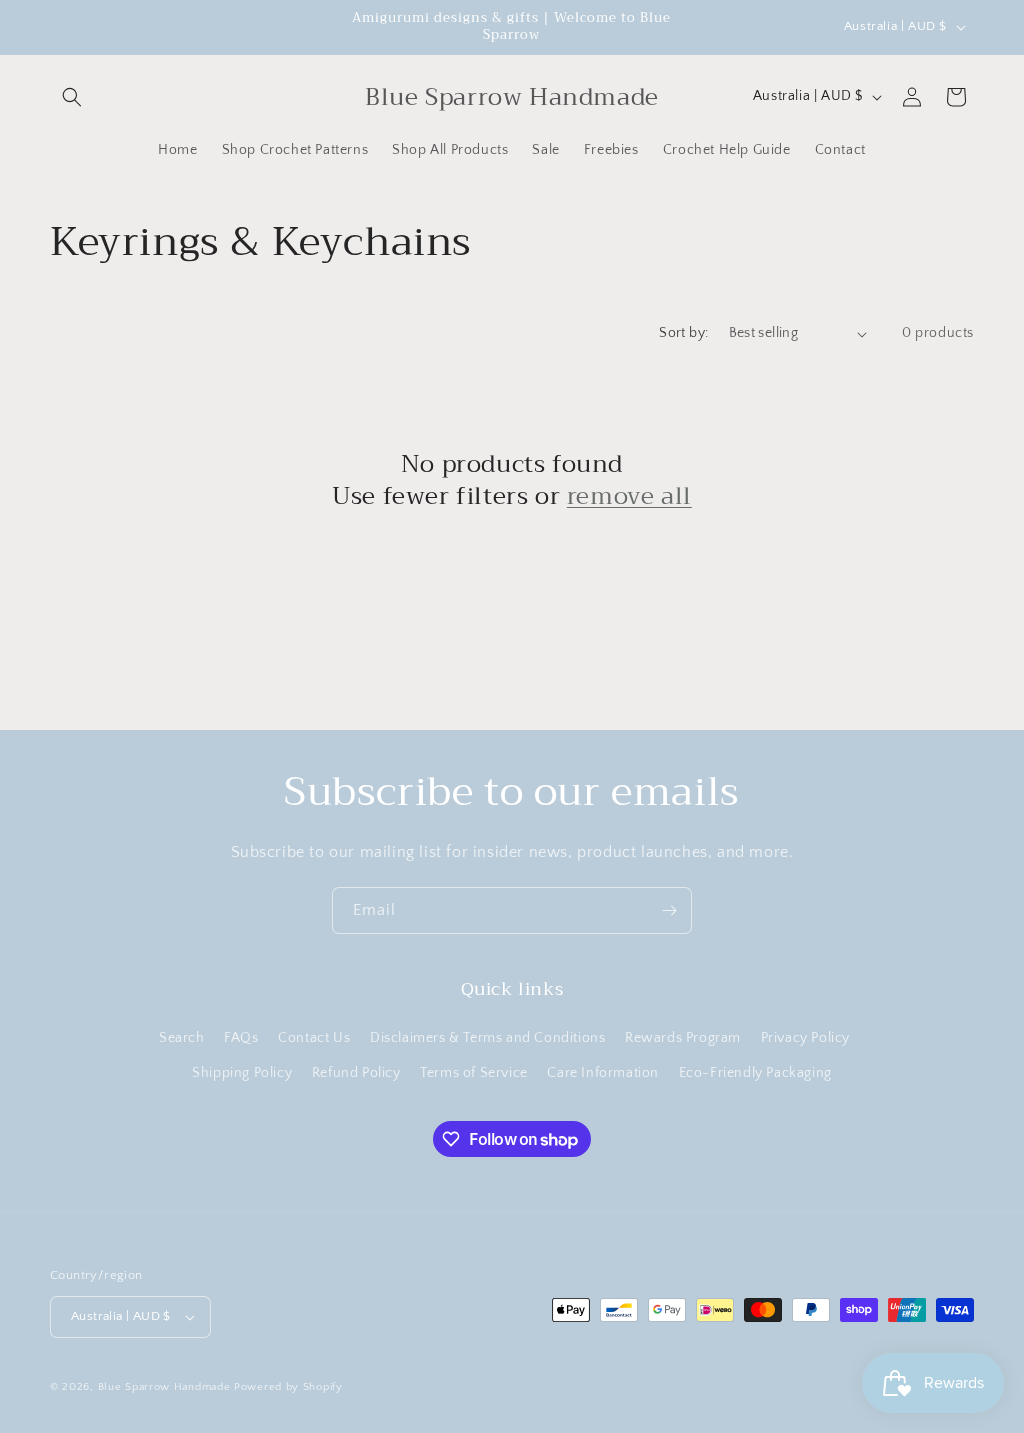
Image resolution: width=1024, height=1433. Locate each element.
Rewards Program (683, 1038)
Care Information (603, 1073)
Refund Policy (356, 1073)
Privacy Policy (805, 1038)
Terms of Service (474, 1073)
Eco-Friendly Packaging (755, 1073)
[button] (72, 97)
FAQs (241, 1038)
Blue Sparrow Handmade (164, 1387)
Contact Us (314, 1038)
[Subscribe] (669, 910)
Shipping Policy (242, 1073)
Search (182, 1038)
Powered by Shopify (288, 1387)
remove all (629, 496)
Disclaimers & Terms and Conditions (487, 1038)
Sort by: (683, 333)
